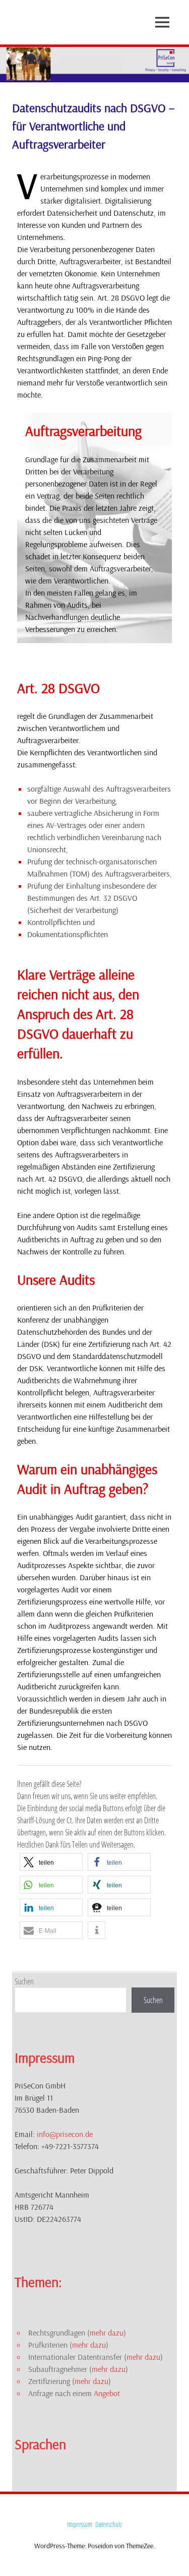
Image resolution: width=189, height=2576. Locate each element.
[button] (51, 1862)
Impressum (80, 2524)
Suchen (24, 1981)
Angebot (107, 2393)
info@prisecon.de (65, 2134)
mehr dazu (107, 2332)
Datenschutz (109, 2524)
